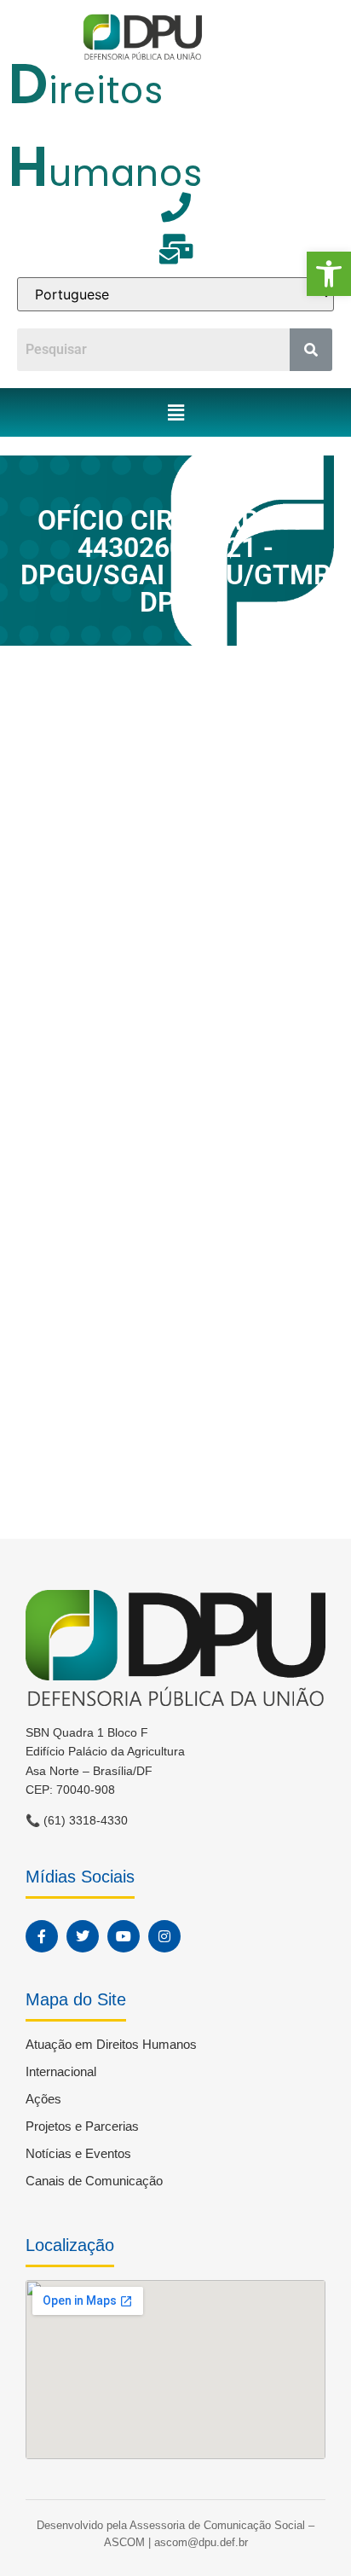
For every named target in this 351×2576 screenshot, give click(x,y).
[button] (329, 274)
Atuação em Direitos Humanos (111, 2044)
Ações (43, 2099)
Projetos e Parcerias (82, 2126)
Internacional (61, 2071)
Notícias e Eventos (78, 2153)
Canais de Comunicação (94, 2181)
